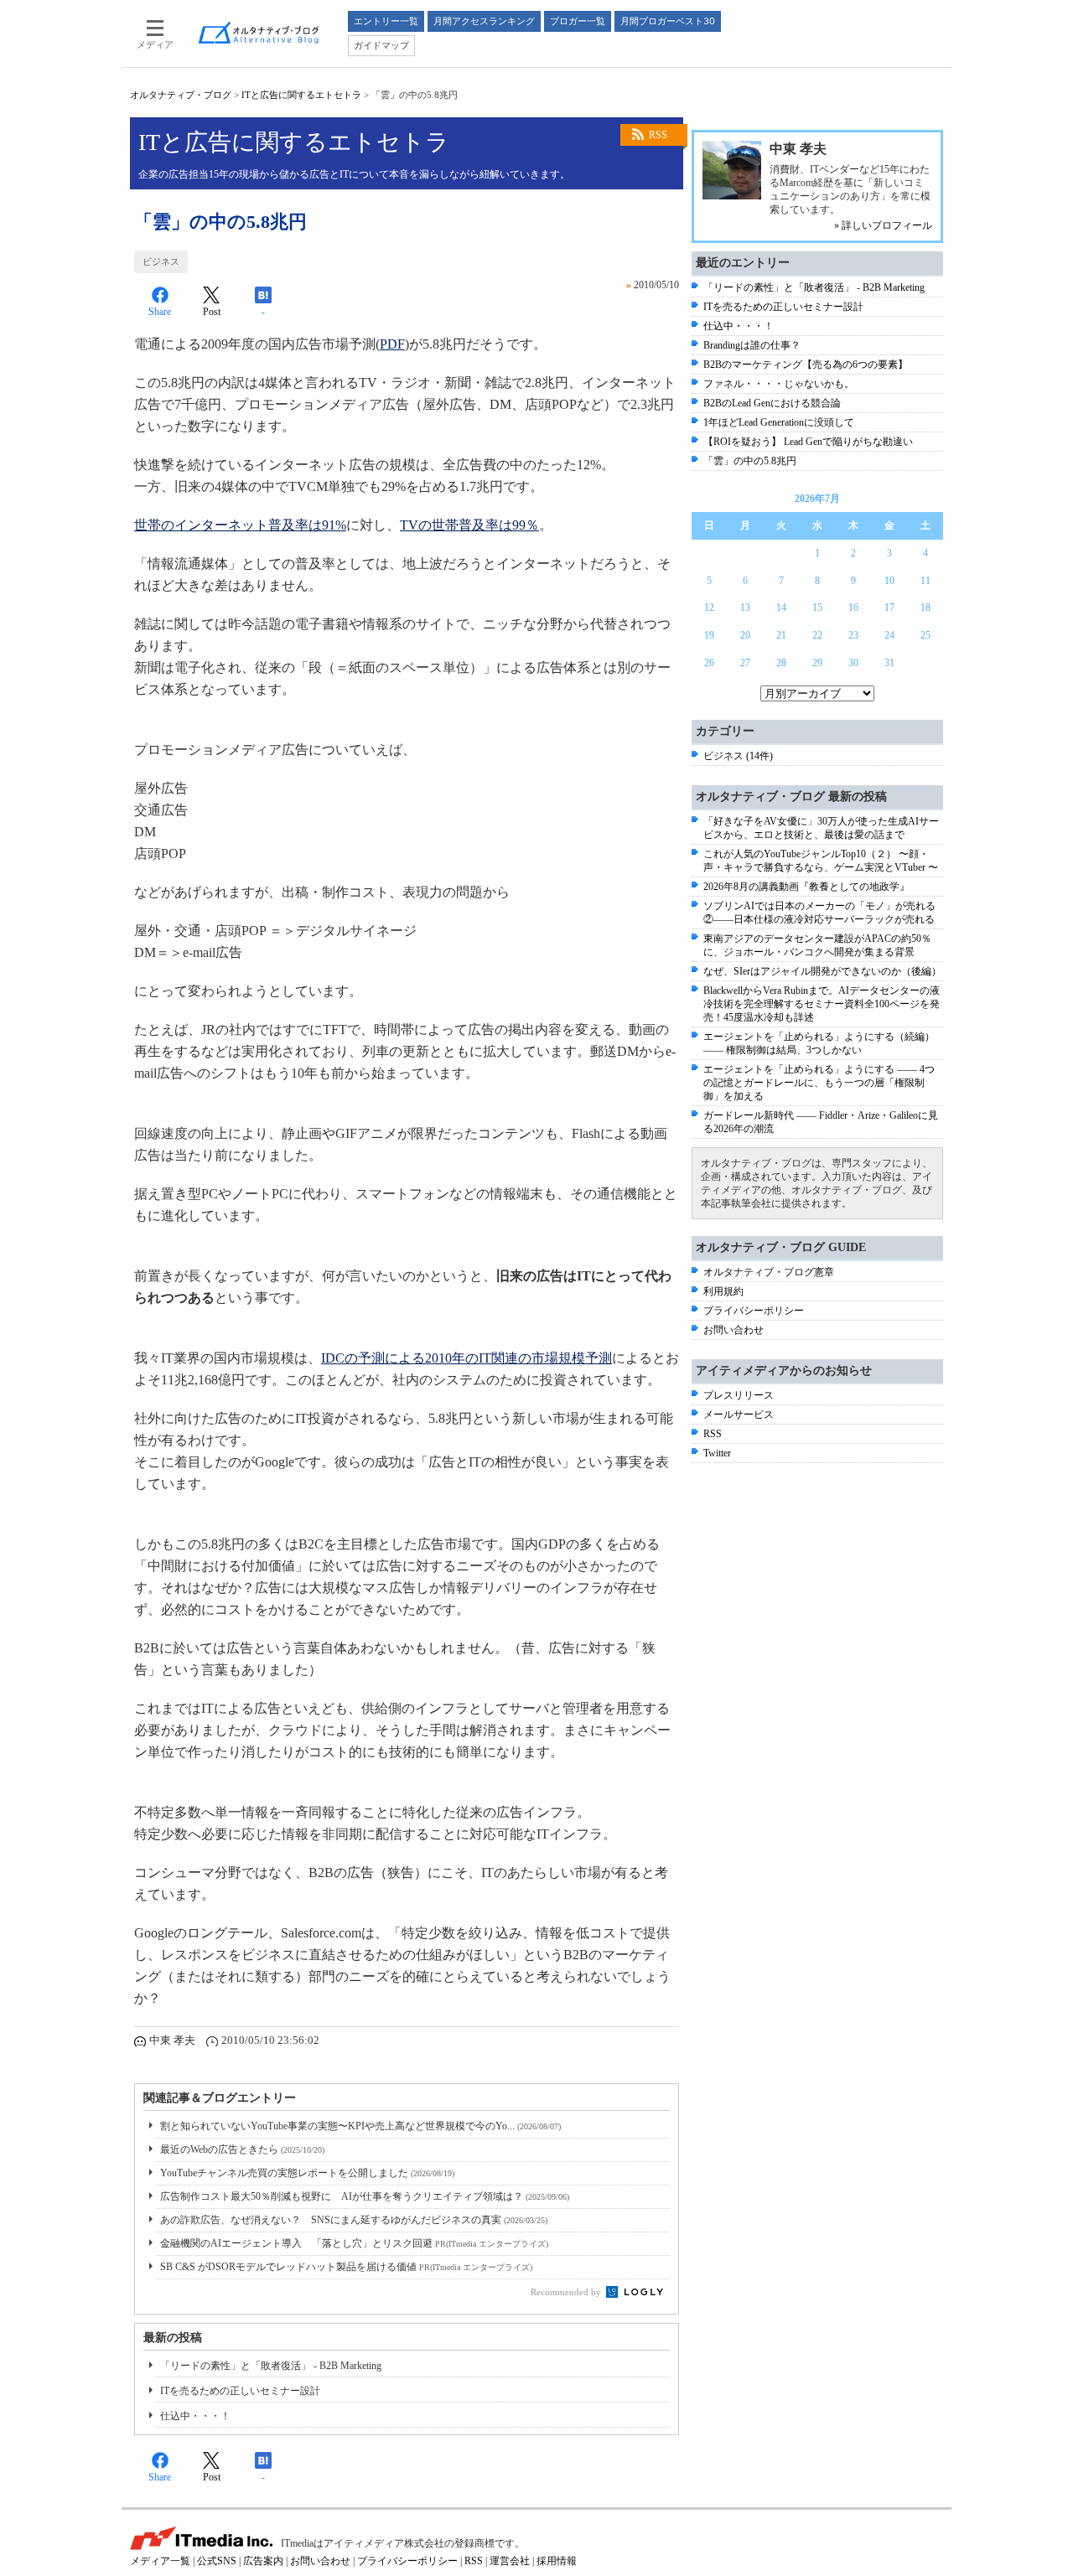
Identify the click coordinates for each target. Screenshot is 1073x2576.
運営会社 (510, 2561)
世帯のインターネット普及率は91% (240, 525)
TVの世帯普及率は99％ (469, 525)
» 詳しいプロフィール (883, 225)
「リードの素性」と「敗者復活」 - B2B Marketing (271, 2366)
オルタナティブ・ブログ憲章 (769, 1272)
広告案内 (263, 2561)
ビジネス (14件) (738, 756)
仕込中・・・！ (195, 2416)
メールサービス (739, 1415)
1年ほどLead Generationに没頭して (779, 422)
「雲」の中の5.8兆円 (750, 461)
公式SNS (217, 2561)
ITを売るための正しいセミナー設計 (240, 2391)
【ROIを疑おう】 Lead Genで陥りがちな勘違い (808, 442)
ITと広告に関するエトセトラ (301, 95)
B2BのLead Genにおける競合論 (772, 403)
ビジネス (161, 261)
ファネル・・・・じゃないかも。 (779, 384)
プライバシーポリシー (754, 1311)
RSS (658, 135)
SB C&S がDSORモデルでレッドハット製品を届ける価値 (346, 2267)
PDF (392, 344)
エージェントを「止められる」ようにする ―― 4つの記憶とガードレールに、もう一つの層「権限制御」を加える (819, 1083)
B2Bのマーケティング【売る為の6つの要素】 (806, 365)
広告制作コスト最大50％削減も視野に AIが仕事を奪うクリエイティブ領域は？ (365, 2196)
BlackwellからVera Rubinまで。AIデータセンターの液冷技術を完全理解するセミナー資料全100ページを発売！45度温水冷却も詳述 (822, 1004)
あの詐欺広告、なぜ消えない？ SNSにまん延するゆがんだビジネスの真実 (354, 2220)
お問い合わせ (733, 1330)
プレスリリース (739, 1395)
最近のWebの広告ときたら (242, 2149)
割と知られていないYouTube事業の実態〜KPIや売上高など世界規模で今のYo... (360, 2126)
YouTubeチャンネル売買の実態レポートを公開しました (307, 2173)
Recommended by (567, 2292)
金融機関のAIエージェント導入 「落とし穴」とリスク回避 (354, 2243)
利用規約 (723, 1291)
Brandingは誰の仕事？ (752, 345)
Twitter (717, 1453)
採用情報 (557, 2561)
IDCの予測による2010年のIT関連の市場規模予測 (467, 1358)
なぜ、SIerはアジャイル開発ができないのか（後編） (822, 971)
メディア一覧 (160, 2561)
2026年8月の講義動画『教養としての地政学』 (806, 887)
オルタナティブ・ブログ (181, 95)
